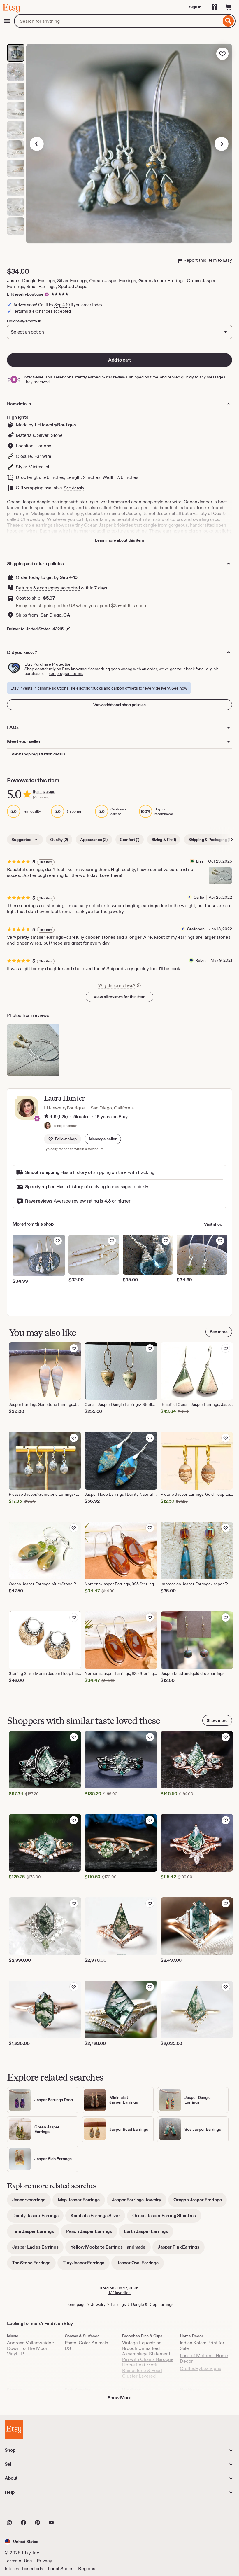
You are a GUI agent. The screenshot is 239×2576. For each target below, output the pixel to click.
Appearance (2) (94, 840)
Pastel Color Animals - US (88, 2345)
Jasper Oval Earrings (140, 2265)
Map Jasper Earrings (81, 2202)
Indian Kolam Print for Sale (202, 2345)
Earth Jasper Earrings (149, 2233)
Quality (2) (59, 840)
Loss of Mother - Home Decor (204, 2358)
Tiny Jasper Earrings (86, 2265)
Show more (217, 1720)
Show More (119, 2398)
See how (179, 688)
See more (219, 1332)
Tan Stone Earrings (34, 2265)
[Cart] (229, 7)
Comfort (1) (130, 840)
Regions (87, 2569)
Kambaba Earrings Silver (98, 2218)
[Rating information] (46, 1117)
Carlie (199, 897)
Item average (44, 792)
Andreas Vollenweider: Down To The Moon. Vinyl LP (31, 2348)
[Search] (228, 21)
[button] (103, 1139)
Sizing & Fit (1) (164, 840)
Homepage (76, 2304)
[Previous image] (37, 144)
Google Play (68, 2510)
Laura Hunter (64, 1098)
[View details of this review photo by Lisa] (220, 875)
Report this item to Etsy (208, 260)
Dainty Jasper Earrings (38, 2218)
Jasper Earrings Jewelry (139, 2202)
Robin (201, 960)
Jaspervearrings (31, 2202)
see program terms (66, 673)
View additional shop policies (119, 705)
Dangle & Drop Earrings (152, 2304)
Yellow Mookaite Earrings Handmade (111, 2249)
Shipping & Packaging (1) (210, 840)
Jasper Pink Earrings (181, 2249)
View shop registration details (38, 754)
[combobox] (118, 21)
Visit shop (213, 1224)
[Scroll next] (232, 840)
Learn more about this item (119, 540)
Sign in (195, 7)
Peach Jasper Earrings (92, 2233)
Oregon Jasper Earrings (200, 2202)
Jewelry (98, 2304)
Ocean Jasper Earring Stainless (167, 2218)
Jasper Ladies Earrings (38, 2249)
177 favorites (119, 2293)
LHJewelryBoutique (25, 294)
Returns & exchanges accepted (48, 588)
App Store (24, 2510)
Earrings (118, 2304)
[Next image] (222, 144)
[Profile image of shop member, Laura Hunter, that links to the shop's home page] (48, 1126)
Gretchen (196, 929)
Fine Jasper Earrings (36, 2233)
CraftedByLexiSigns (201, 2368)
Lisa (200, 861)
